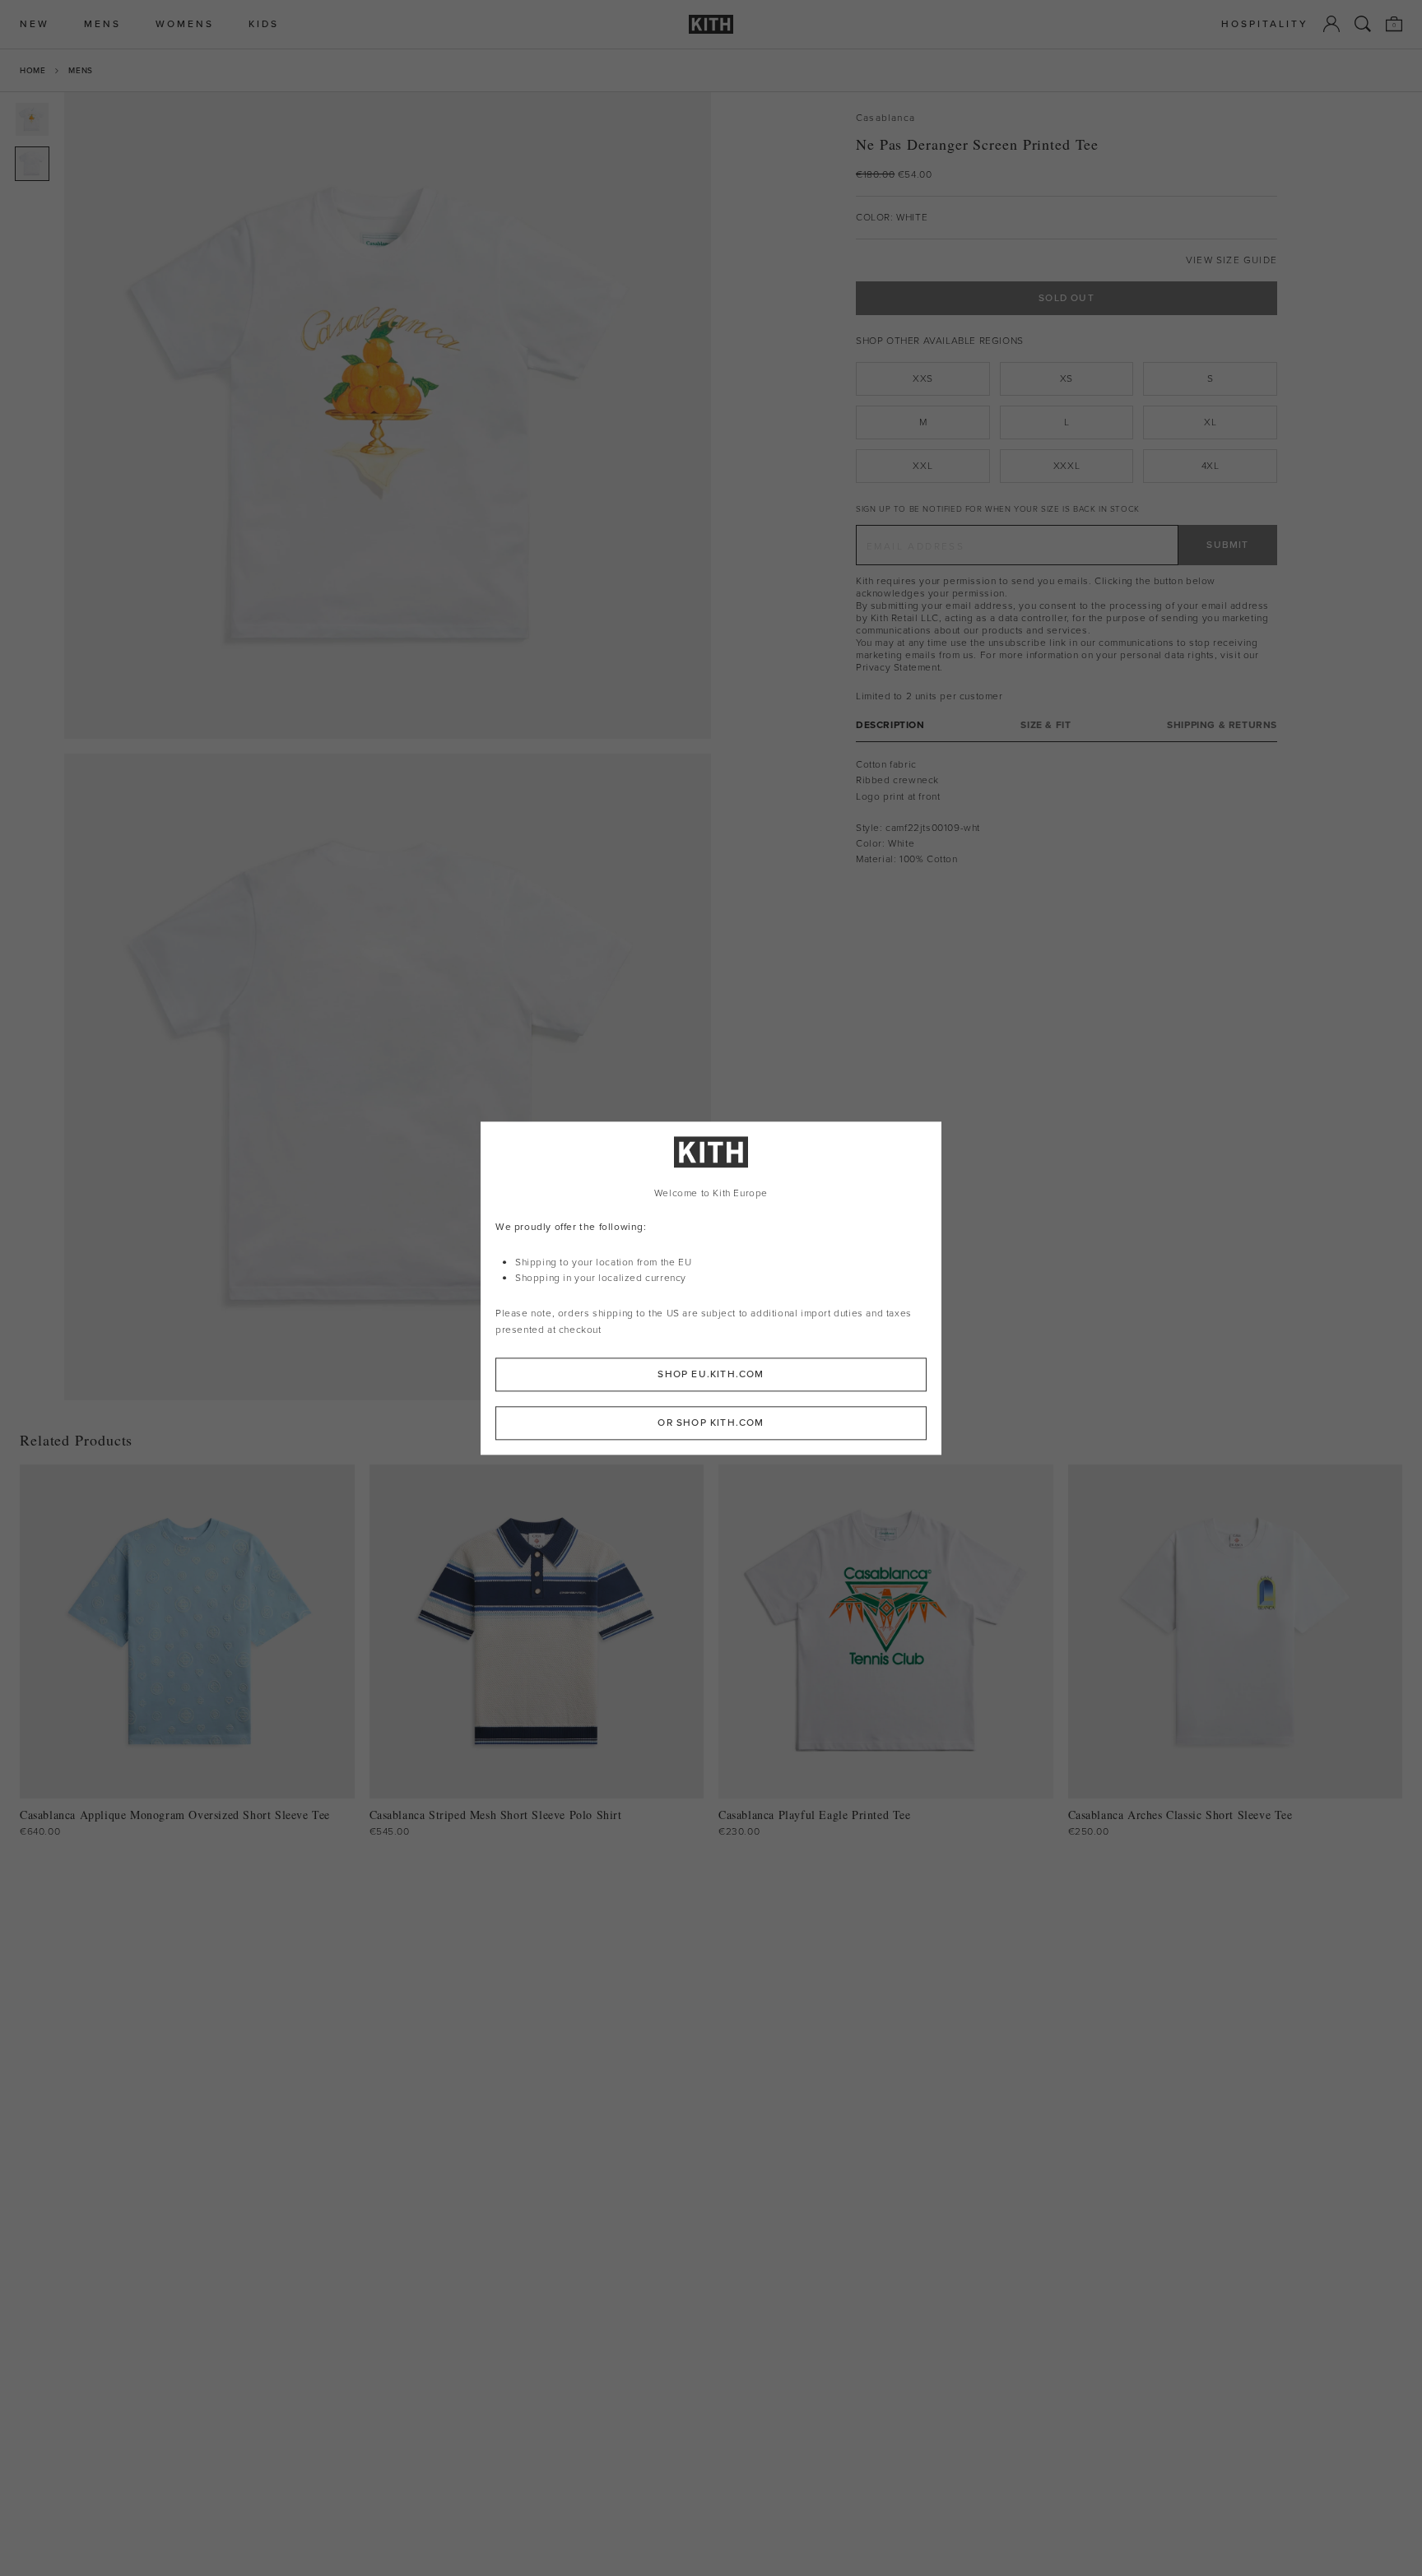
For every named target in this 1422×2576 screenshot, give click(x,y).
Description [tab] (890, 725)
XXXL (1066, 466)
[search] (1363, 24)
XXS (923, 378)
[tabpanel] (1066, 812)
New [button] (35, 24)
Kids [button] (264, 24)
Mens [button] (102, 24)
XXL (922, 466)
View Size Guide (1231, 260)
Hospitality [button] (1265, 24)
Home (33, 70)
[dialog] (711, 1288)
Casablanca (885, 118)
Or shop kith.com (711, 1423)
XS (1066, 378)
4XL (1211, 466)
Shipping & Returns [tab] (1222, 725)
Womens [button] (185, 24)
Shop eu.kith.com (711, 1374)
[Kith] (711, 24)
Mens (80, 70)
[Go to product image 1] (32, 119)
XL (1210, 422)
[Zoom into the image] (388, 415)
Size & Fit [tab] (1046, 725)
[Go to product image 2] (32, 164)
